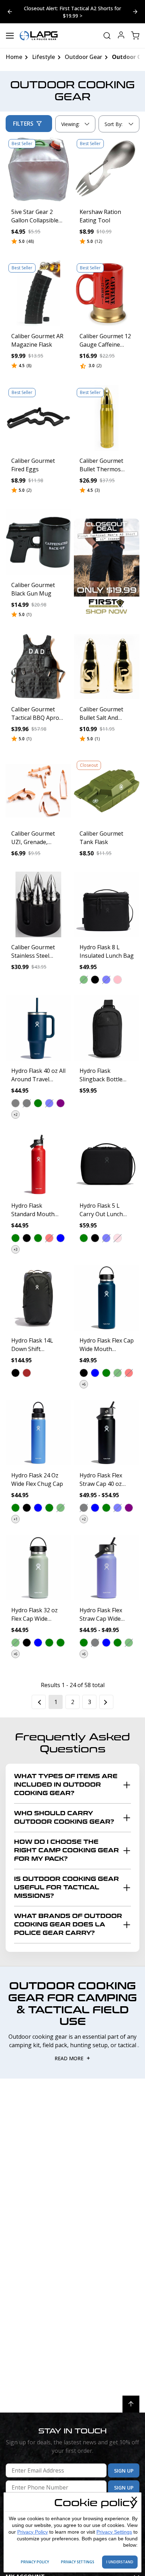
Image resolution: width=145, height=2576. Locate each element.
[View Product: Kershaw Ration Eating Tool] (107, 169)
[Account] (121, 36)
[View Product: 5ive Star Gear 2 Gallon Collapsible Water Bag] (38, 169)
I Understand (120, 2562)
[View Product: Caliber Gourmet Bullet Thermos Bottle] (107, 418)
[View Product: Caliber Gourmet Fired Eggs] (38, 418)
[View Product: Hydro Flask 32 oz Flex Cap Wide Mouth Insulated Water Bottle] (38, 1567)
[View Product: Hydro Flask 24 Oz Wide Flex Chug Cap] (38, 1433)
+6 (84, 1384)
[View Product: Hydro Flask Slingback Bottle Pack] (107, 1028)
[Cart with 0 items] (135, 36)
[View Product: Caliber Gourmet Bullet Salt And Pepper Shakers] (107, 667)
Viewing (70, 124)
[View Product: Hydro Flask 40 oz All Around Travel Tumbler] (38, 1028)
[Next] (106, 1702)
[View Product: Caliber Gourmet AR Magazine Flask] (38, 293)
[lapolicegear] (39, 36)
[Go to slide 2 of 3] (10, 12)
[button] (84, 980)
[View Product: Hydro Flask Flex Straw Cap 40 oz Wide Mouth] (107, 1433)
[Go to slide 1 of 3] (135, 12)
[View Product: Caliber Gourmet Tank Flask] (107, 791)
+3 (16, 1249)
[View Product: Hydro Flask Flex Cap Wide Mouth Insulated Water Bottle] (107, 1298)
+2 (16, 1114)
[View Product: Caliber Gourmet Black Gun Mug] (38, 542)
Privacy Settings (114, 2532)
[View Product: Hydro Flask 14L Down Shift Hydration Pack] (38, 1298)
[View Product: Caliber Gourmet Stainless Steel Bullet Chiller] (38, 904)
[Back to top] (131, 2404)
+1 (16, 1519)
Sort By (113, 126)
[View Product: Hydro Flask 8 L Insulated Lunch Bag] (107, 904)
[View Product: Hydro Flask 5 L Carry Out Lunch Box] (107, 1163)
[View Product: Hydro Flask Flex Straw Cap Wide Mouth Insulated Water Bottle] (107, 1567)
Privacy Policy (33, 2532)
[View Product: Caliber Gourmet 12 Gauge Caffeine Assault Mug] (107, 293)
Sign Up (124, 2471)
